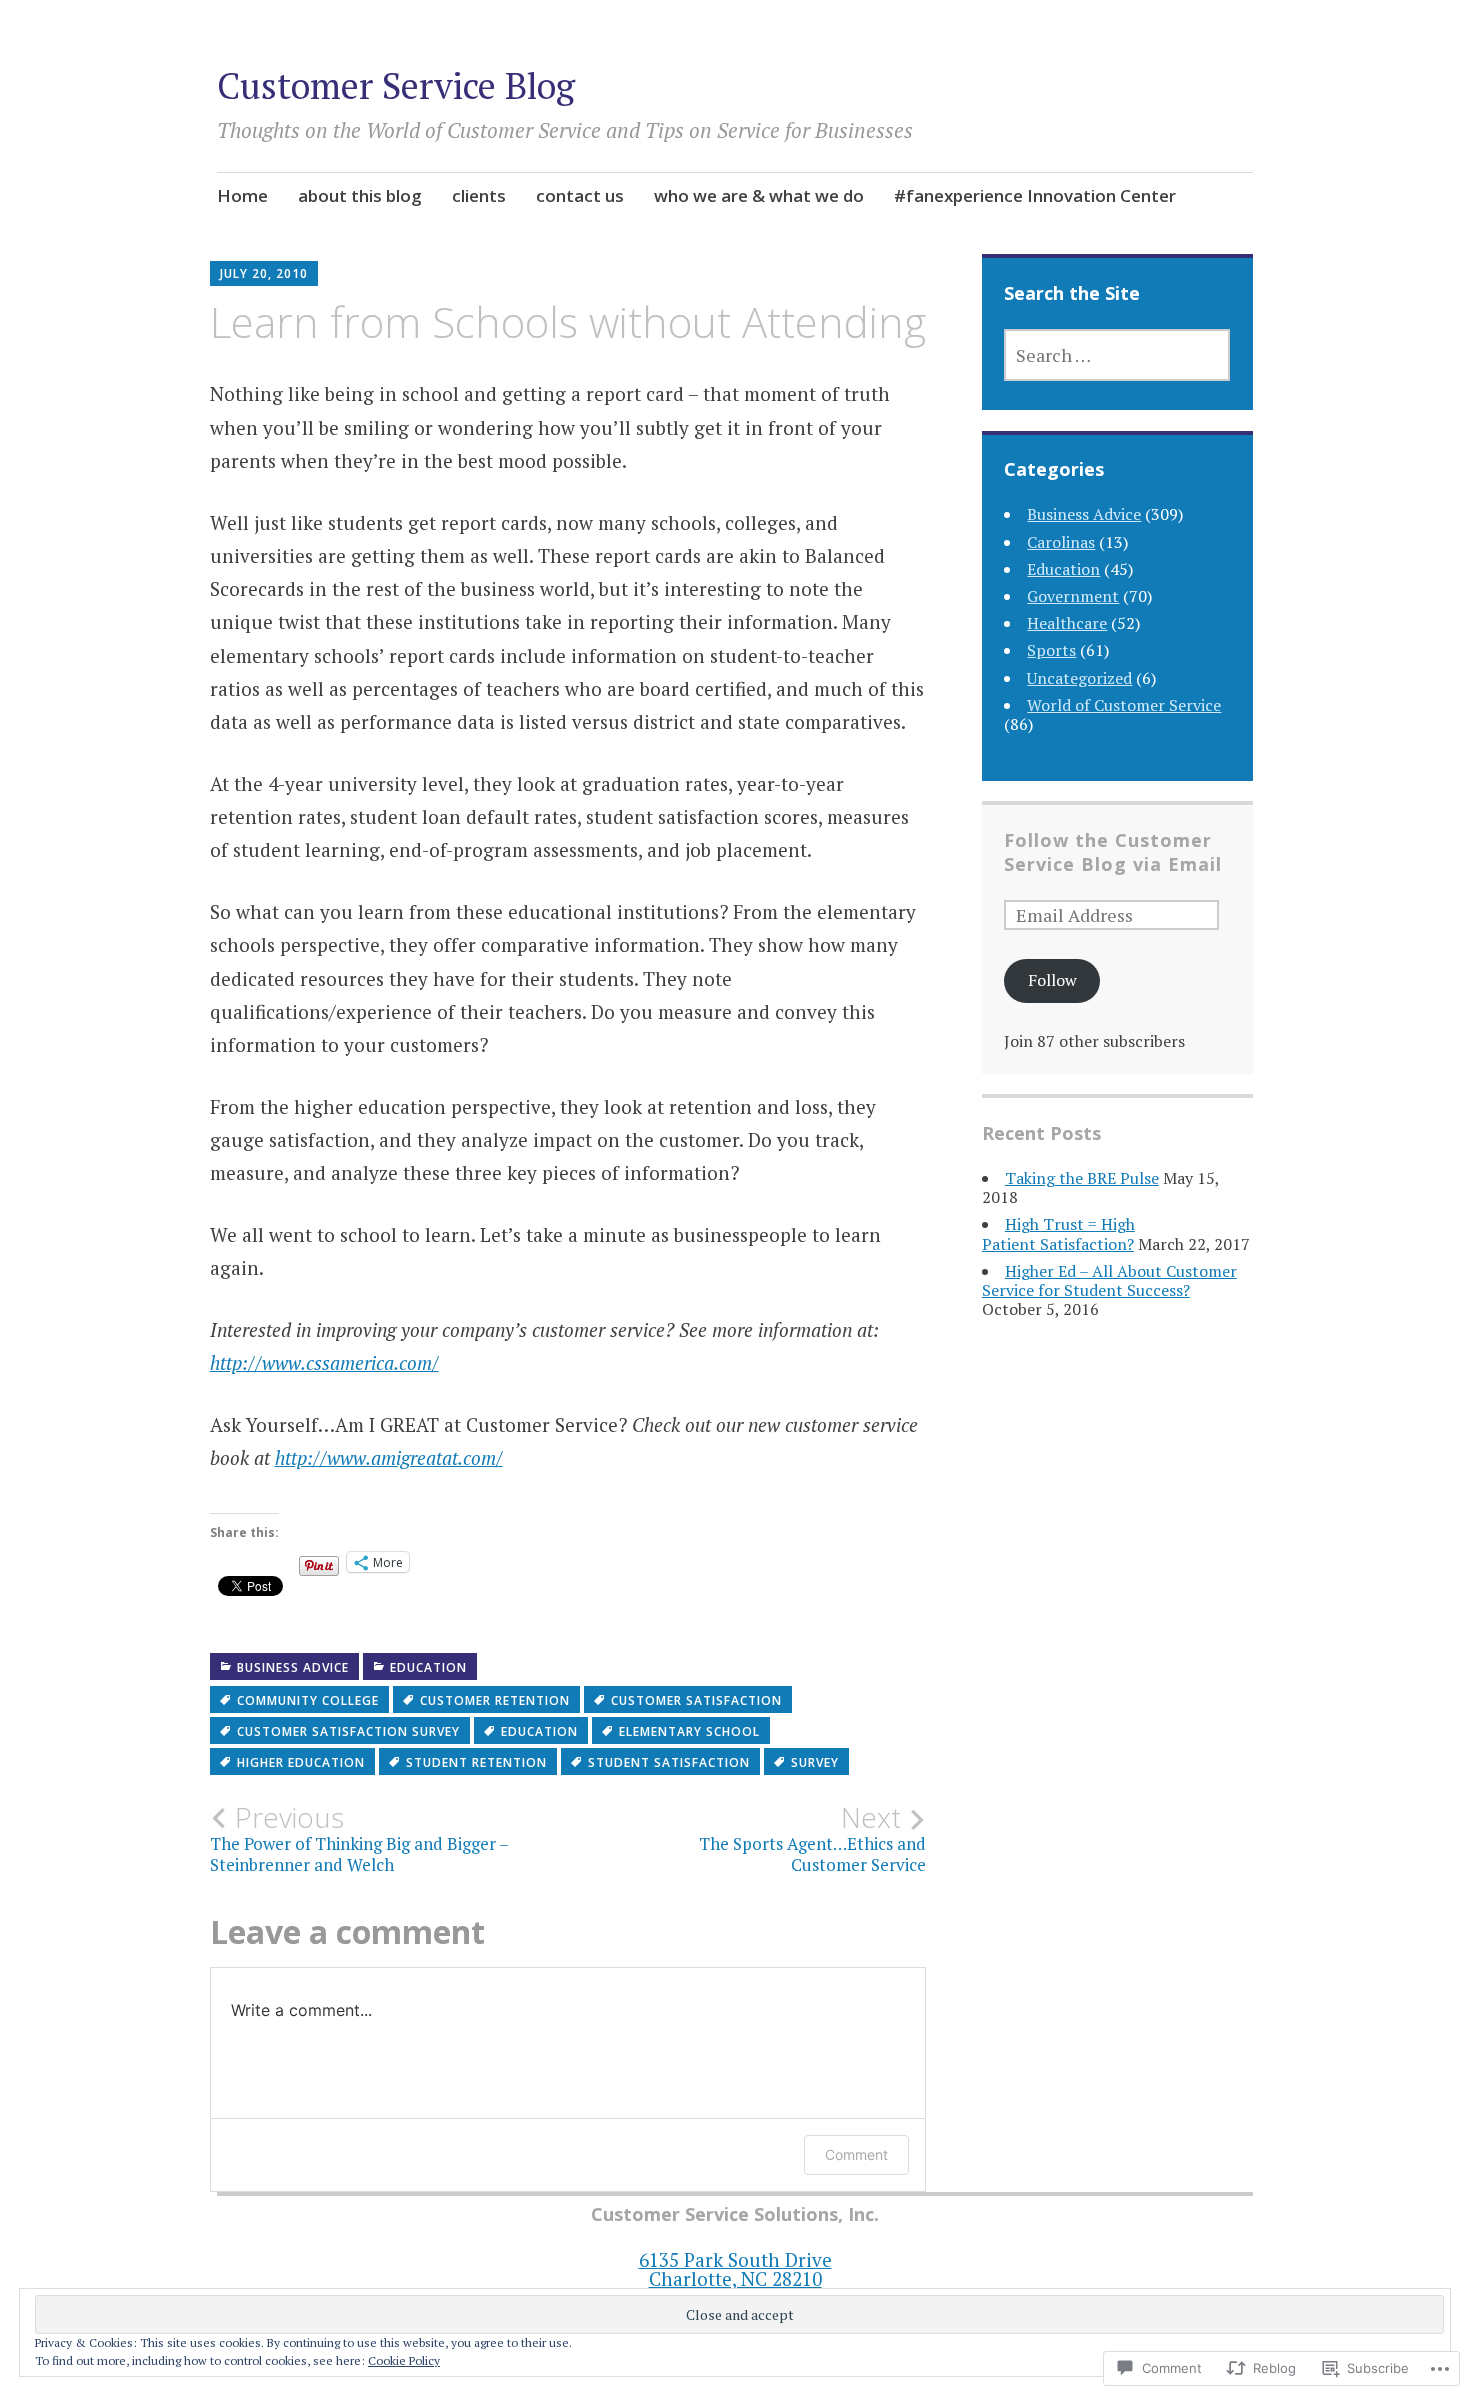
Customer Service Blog (396, 85)
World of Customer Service (1124, 705)
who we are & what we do (759, 195)
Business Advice (293, 1667)
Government (1073, 596)
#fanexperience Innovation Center (1035, 195)
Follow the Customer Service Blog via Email (1113, 852)
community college (308, 1700)
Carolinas (1061, 542)
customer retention (495, 1700)
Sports (1051, 650)
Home (242, 195)
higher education (301, 1762)
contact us (580, 195)
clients (479, 195)
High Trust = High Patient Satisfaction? (1058, 1233)
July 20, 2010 (264, 273)
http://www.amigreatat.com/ (389, 1457)
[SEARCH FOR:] (1117, 355)
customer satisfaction (696, 1700)
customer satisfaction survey (348, 1731)
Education (428, 1667)
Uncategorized (1079, 678)
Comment (856, 2154)
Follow (1052, 980)
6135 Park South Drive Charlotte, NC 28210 (735, 2269)
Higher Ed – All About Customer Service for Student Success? (1109, 1280)
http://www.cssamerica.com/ (324, 1362)
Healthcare (1067, 623)
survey (815, 1762)
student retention (476, 1762)
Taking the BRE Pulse (1082, 1178)
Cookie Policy (404, 2360)
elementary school (689, 1731)
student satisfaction (669, 1762)
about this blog (360, 195)
